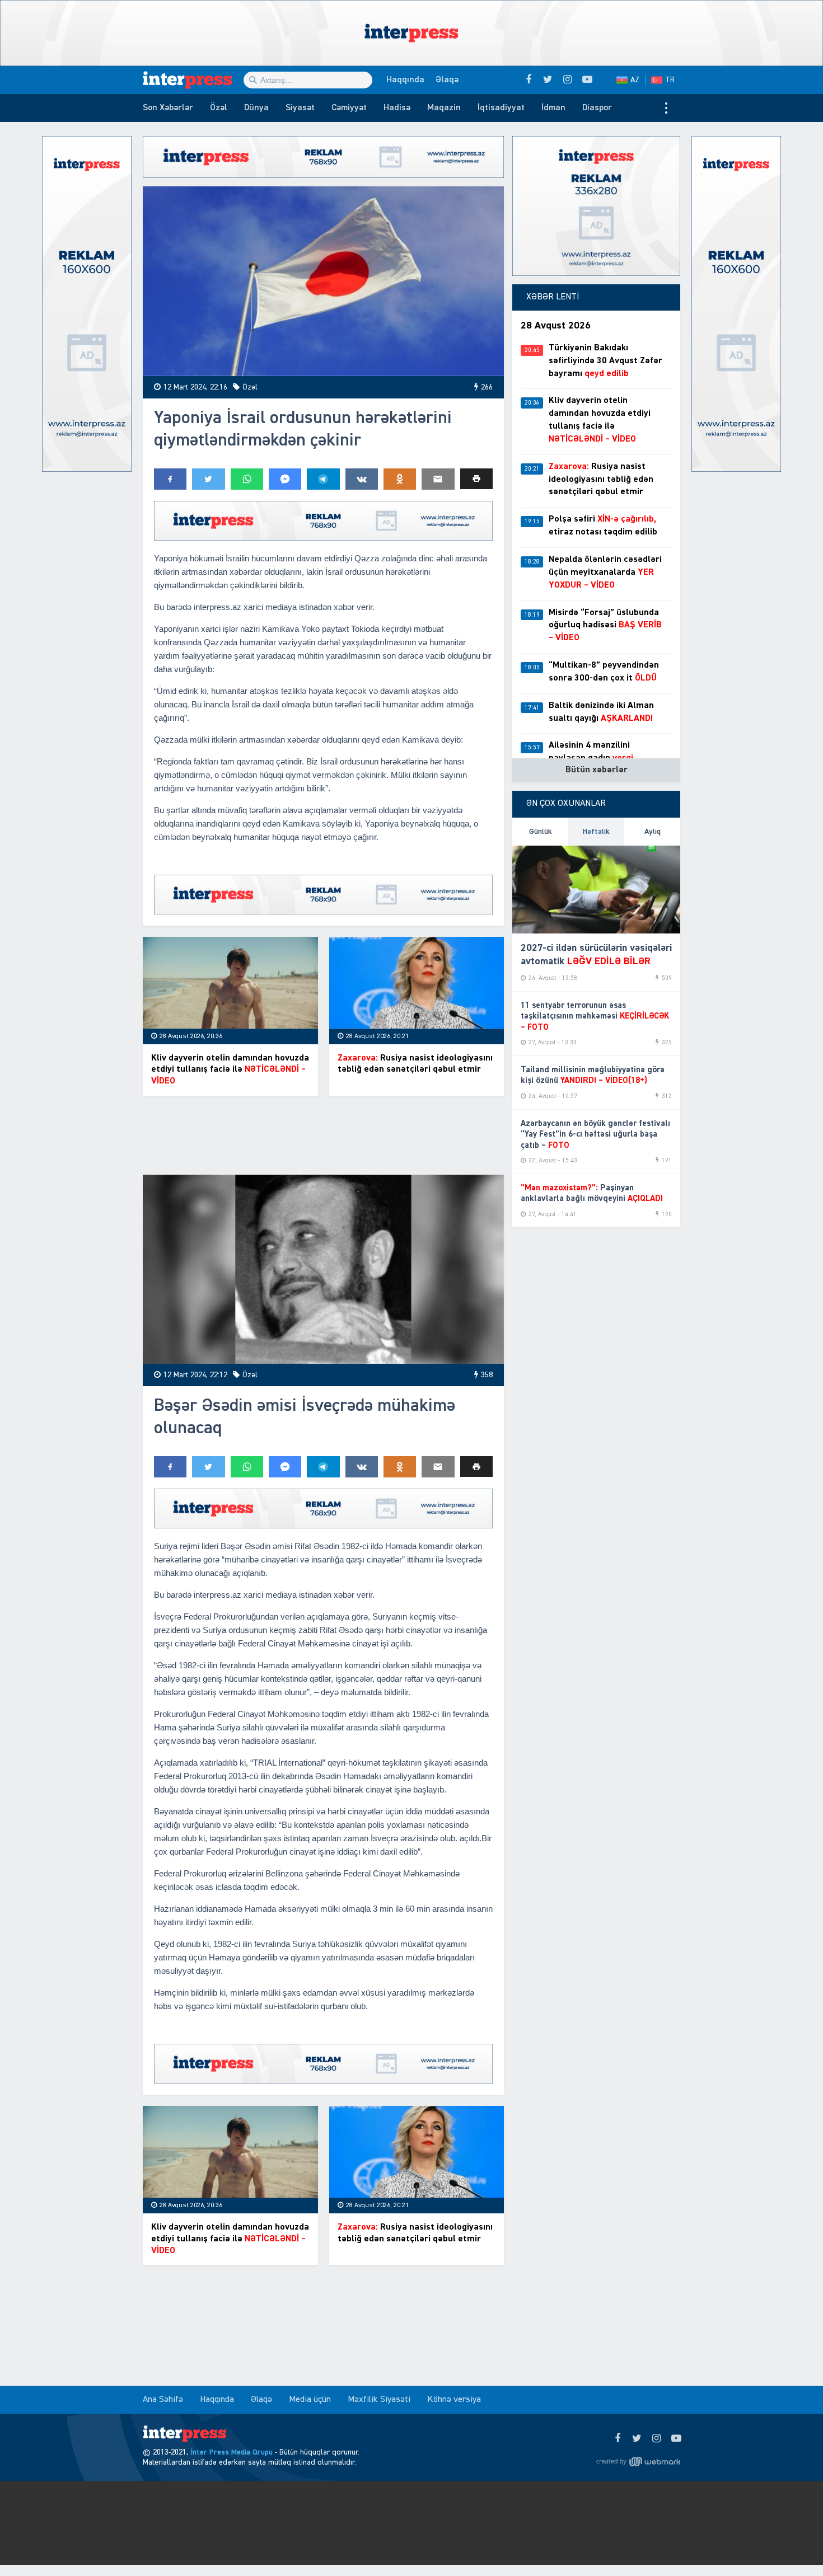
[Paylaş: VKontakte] (362, 479)
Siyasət (300, 108)
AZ (635, 80)
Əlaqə (447, 80)
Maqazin (444, 108)
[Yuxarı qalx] (792, 2545)
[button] (476, 479)
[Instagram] (656, 2439)
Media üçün (310, 2400)
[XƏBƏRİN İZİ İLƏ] (193, 80)
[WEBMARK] (638, 2461)
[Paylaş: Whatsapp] (247, 479)
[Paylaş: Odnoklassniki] (400, 479)
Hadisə (397, 108)
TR (670, 80)
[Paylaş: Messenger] (285, 479)
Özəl (219, 108)
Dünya (256, 108)
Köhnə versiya (454, 2400)
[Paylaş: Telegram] (323, 479)
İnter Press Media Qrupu (232, 2452)
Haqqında (405, 80)
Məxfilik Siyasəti (379, 2400)
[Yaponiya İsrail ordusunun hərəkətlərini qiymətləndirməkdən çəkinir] (323, 281)
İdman (553, 108)
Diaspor (597, 108)
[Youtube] (676, 2439)
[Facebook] (617, 2439)
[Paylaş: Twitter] (208, 479)
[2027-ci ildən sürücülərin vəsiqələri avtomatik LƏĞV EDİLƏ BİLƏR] (596, 890)
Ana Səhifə (163, 2400)
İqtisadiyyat (501, 108)
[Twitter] (637, 2439)
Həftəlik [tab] (596, 832)
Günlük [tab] (541, 832)
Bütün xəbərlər (597, 770)
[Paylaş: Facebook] (170, 479)
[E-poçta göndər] (438, 479)
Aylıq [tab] (653, 832)
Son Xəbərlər (168, 108)
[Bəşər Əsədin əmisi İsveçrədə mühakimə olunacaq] (323, 1270)
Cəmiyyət (349, 108)
